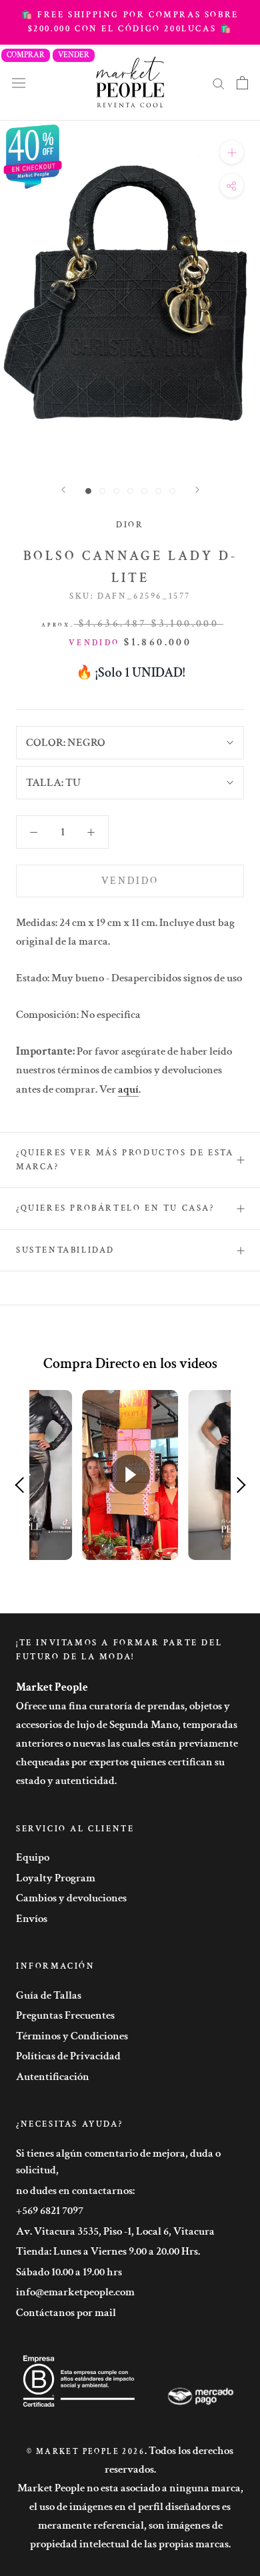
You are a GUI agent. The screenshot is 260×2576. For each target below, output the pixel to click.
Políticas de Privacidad (68, 2056)
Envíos (32, 1919)
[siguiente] (197, 490)
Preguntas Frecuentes (65, 2015)
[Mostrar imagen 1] (88, 491)
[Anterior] (63, 490)
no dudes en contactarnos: (75, 2191)
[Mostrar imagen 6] (158, 491)
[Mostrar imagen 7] (172, 491)
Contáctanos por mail (66, 2313)
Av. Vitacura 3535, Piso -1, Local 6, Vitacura (115, 2231)
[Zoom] (232, 152)
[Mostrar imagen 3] (116, 491)
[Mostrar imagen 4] (130, 491)
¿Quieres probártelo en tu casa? (115, 1208)
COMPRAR (26, 55)
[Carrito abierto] (242, 83)
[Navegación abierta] (19, 82)
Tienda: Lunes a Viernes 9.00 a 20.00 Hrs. (108, 2251)
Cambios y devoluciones (71, 1898)
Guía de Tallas (49, 1995)
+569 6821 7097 (50, 2211)
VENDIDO (130, 881)
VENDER (74, 55)
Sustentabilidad (65, 1250)
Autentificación (53, 2077)
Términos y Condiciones (72, 2036)
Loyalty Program (56, 1878)
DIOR (130, 525)
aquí (128, 1089)
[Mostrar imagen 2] (102, 491)
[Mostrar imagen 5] (144, 491)
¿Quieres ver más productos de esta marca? (125, 1160)
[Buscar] (219, 83)
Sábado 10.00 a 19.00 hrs (69, 2272)
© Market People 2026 (86, 2452)
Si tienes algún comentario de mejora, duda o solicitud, (118, 2162)
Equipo (33, 1857)
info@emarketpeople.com (75, 2292)
